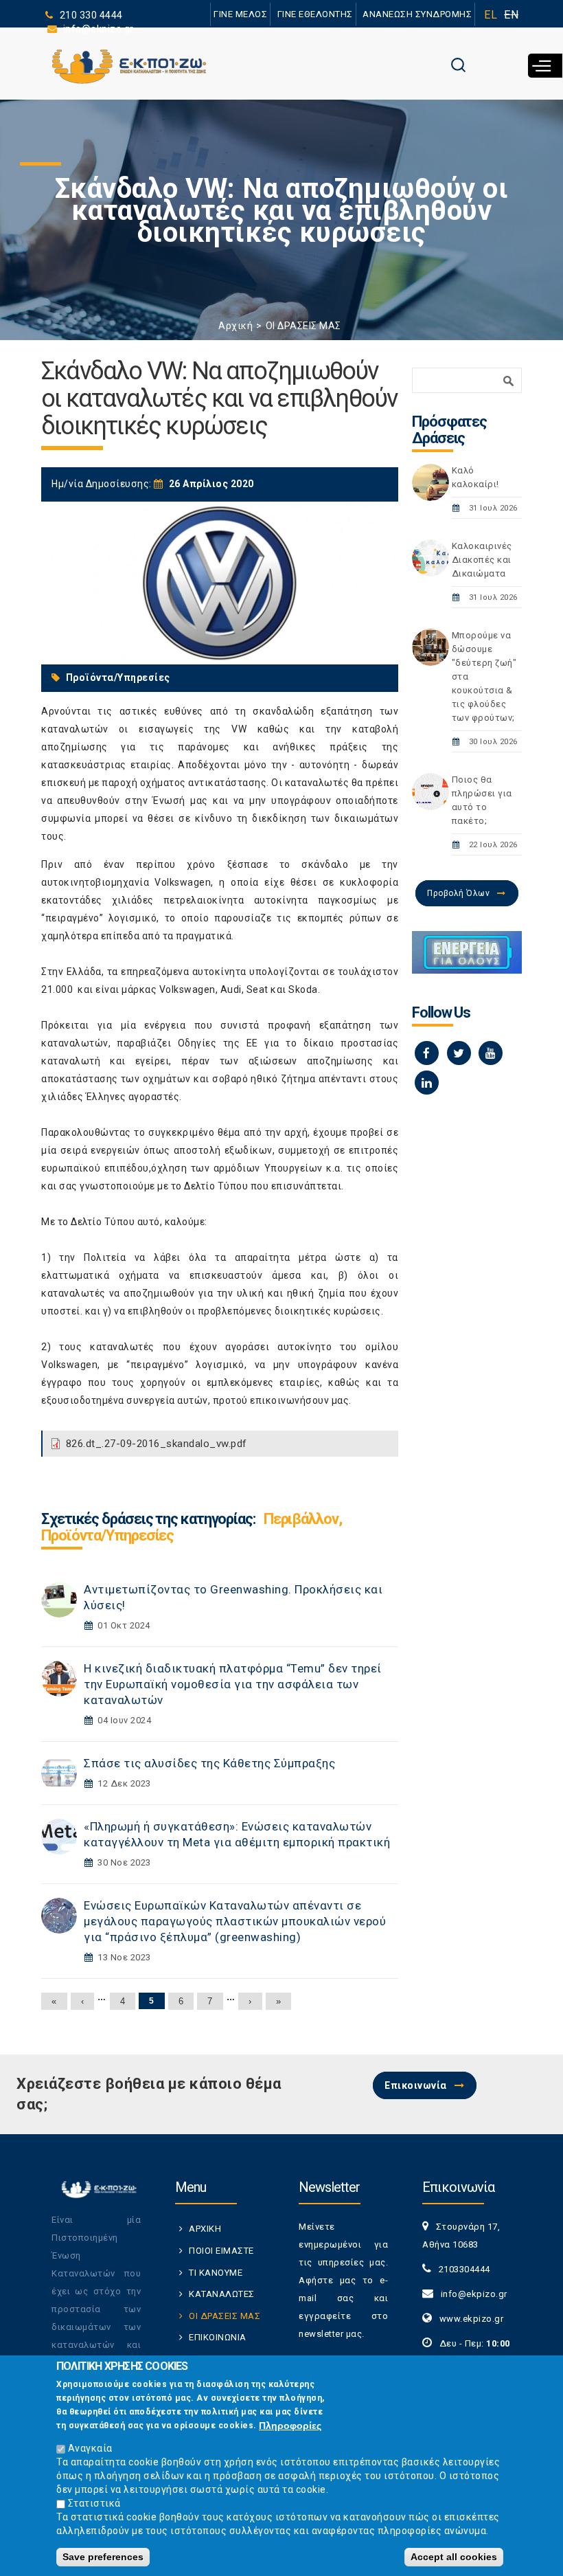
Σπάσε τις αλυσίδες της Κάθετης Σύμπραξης (209, 1763)
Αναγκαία (90, 2448)
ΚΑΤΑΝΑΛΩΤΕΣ (222, 2294)
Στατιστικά (94, 2503)
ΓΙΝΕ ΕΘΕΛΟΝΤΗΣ (315, 14)
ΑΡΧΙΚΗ (205, 2229)
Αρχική (235, 326)
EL (491, 15)
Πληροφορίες (290, 2426)
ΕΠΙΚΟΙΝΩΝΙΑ (218, 2337)
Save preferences (103, 2557)
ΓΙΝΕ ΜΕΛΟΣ (240, 14)
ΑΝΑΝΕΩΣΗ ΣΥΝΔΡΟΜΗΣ (417, 14)
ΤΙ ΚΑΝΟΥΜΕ (216, 2273)
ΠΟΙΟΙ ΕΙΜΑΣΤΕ (221, 2251)
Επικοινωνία (416, 2085)
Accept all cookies (454, 2557)
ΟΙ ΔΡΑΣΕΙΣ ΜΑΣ (303, 326)
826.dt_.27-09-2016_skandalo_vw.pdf (157, 1444)
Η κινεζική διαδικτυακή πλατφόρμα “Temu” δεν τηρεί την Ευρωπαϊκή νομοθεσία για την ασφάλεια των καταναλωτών (233, 1684)
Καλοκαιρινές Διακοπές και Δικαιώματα (482, 560)
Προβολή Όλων (458, 893)
